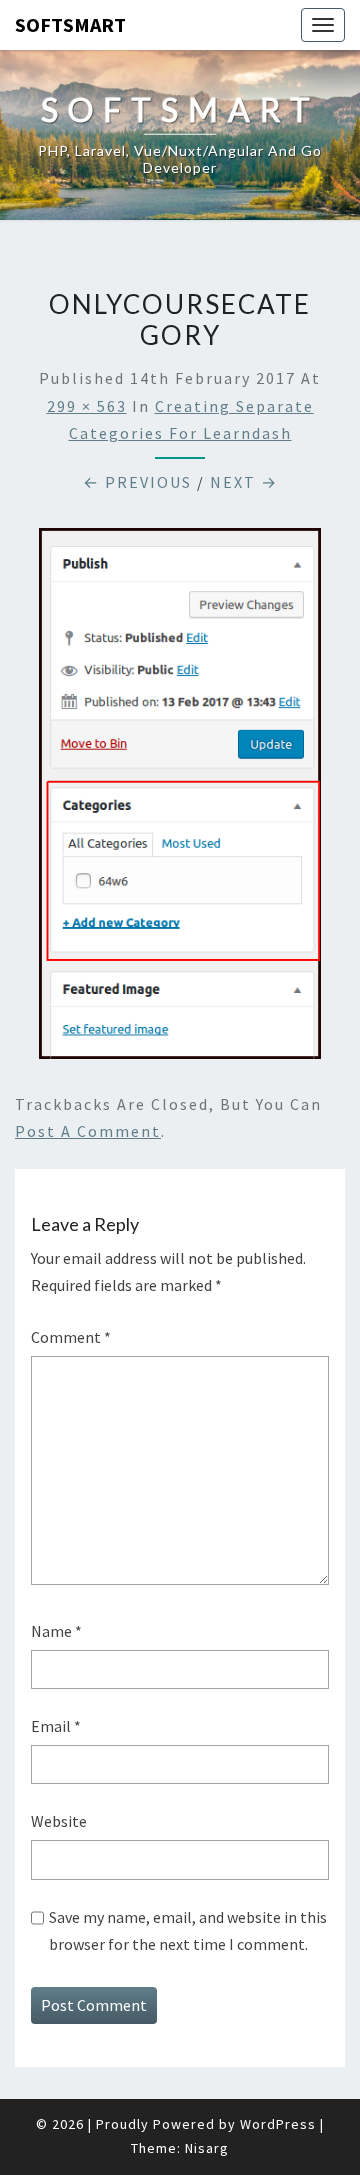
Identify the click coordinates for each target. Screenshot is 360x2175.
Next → (244, 482)
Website (59, 1821)
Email (56, 1726)
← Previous (137, 482)
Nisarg (207, 2148)
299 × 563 (87, 406)
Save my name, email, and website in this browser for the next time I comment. (188, 1930)
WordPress (278, 2124)
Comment (71, 1337)
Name (56, 1631)
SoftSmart (70, 24)
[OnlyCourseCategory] (180, 800)
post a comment (88, 1131)
